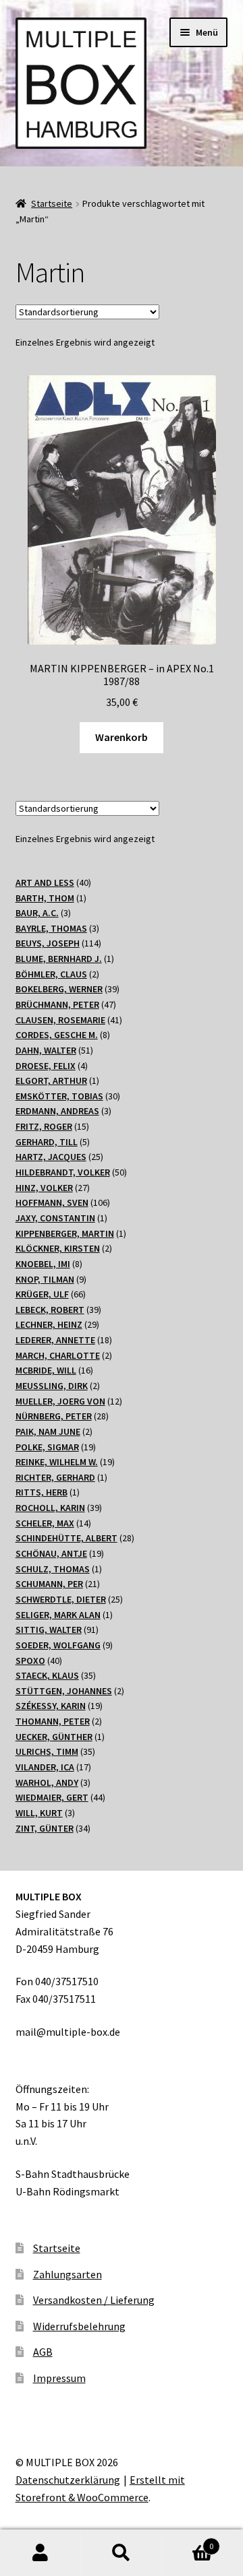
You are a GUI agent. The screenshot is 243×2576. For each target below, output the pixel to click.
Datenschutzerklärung (68, 2480)
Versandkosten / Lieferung (94, 2300)
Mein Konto (40, 2553)
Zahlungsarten (67, 2274)
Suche (122, 2553)
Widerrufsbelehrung (79, 2326)
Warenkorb (122, 737)
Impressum (59, 2378)
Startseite (52, 203)
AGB (43, 2352)
